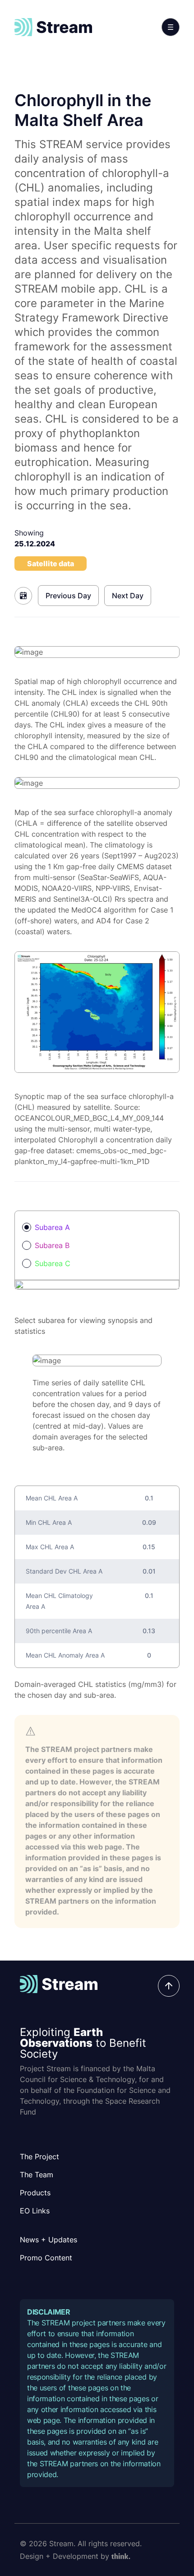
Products (35, 2193)
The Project (39, 2157)
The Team (37, 2175)
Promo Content (46, 2258)
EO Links (35, 2211)
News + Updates (48, 2240)
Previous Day (68, 596)
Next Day (128, 596)
